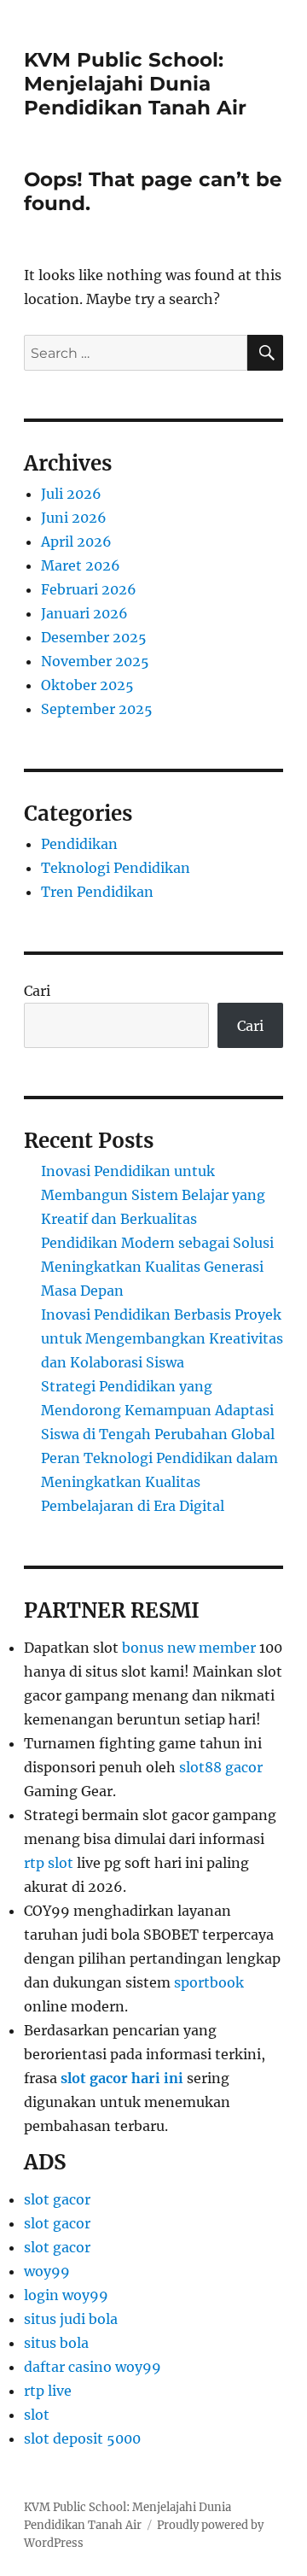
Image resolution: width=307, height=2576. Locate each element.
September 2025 (97, 709)
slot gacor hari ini (122, 2078)
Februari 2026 (89, 589)
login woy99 (66, 2295)
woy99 (47, 2271)
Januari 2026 (84, 613)
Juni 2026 (74, 518)
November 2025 (95, 661)
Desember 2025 (94, 637)
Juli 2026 (71, 494)
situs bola (56, 2343)
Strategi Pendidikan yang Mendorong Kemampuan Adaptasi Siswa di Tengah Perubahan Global (158, 1410)
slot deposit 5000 (82, 2438)
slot (37, 2415)
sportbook (209, 1982)
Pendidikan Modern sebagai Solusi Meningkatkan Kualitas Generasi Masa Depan (157, 1267)
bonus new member (189, 1648)
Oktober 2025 (87, 685)
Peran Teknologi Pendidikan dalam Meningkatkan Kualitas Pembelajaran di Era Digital (159, 1482)
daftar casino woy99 (93, 2367)
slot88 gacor (221, 1767)
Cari (37, 991)
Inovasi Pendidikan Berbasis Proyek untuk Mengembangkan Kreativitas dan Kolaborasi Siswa (162, 1338)
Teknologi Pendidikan (116, 868)
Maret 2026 (81, 565)
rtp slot (49, 1863)
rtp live (48, 2391)
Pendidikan (79, 844)
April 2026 (76, 542)
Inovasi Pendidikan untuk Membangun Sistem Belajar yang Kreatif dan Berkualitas (153, 1195)
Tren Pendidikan (97, 892)
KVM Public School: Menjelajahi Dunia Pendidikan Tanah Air (135, 84)
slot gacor (57, 2199)
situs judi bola (71, 2319)
